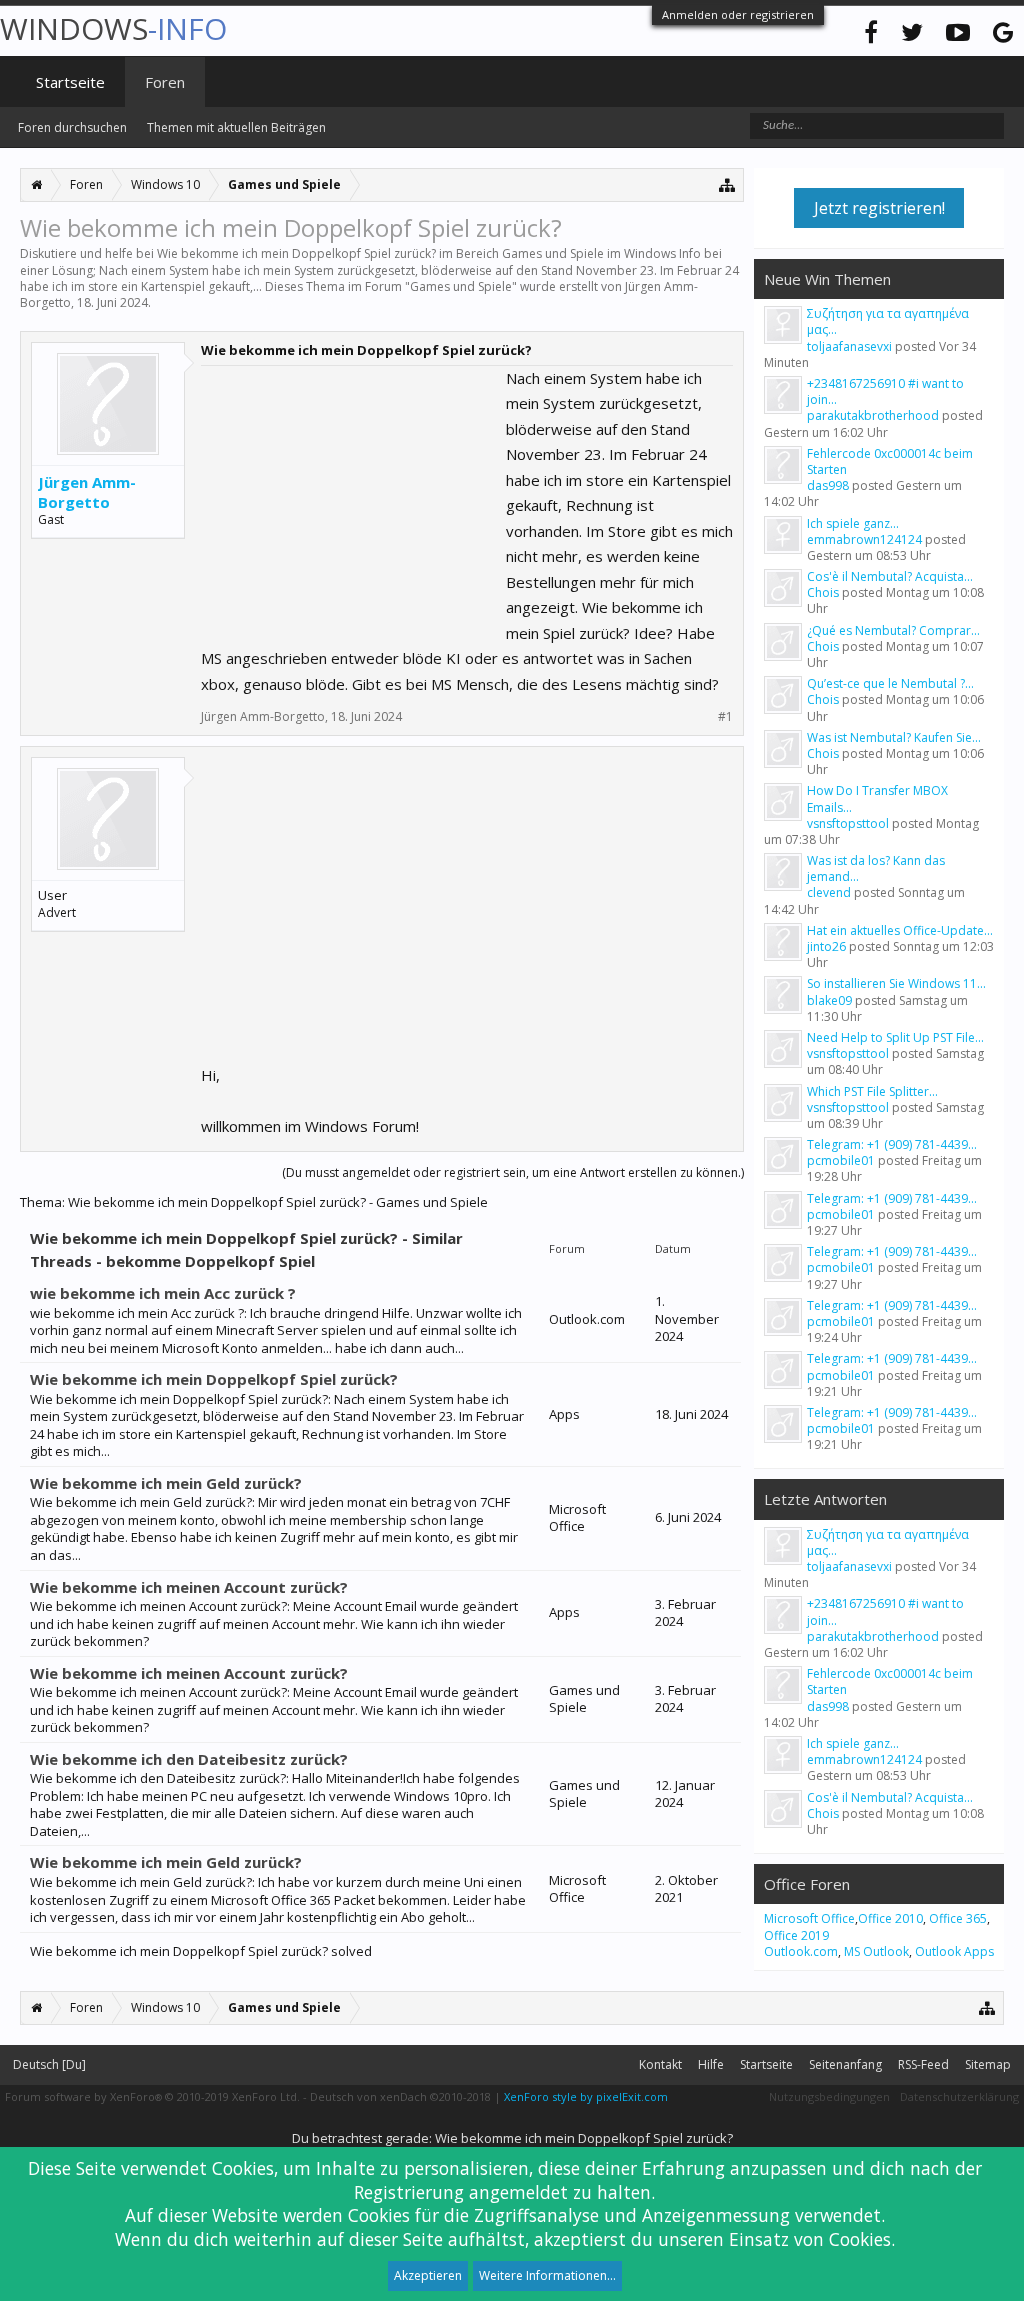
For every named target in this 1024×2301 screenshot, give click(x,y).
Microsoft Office (809, 1918)
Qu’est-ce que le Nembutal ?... (890, 683)
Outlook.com (801, 1951)
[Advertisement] (351, 491)
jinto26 (826, 946)
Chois (823, 592)
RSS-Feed (923, 2064)
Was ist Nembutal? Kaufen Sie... (894, 737)
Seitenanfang (845, 2064)
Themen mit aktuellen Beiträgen (236, 127)
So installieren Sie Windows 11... (896, 983)
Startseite (70, 82)
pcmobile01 (841, 1160)
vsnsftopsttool (848, 823)
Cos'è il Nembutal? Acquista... (890, 576)
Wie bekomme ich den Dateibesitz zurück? (189, 1759)
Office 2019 (796, 1935)
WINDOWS (113, 28)
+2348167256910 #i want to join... (885, 391)
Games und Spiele (461, 286)
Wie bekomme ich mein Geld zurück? (166, 1483)
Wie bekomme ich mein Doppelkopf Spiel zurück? (214, 1379)
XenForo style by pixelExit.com (586, 2096)
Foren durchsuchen (72, 127)
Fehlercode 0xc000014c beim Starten (890, 461)
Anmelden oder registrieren (738, 14)
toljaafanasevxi (849, 346)
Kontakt (660, 2064)
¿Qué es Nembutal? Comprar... (893, 630)
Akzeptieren (428, 2275)
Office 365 (958, 1918)
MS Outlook (876, 1951)
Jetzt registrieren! (879, 208)
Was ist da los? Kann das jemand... (876, 868)
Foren (165, 82)
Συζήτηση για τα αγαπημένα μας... (888, 321)
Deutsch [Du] (49, 2064)
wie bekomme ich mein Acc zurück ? (163, 1293)
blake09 (829, 1000)
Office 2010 (890, 1918)
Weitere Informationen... (547, 2275)
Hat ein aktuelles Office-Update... (900, 930)
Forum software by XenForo (152, 2096)
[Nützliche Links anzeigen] (727, 184)
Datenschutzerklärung (959, 2096)
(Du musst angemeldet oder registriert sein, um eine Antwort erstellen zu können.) (513, 1172)
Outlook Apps (954, 1951)
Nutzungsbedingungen (829, 2096)
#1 (725, 717)
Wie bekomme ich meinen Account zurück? (189, 1587)
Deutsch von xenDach (400, 2096)
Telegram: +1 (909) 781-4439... (892, 1144)
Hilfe (711, 2064)
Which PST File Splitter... (872, 1091)
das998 (828, 485)
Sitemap (988, 2064)
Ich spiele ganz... (853, 523)
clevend (829, 892)
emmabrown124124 (864, 539)
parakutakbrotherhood (873, 415)
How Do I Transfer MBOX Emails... (877, 798)
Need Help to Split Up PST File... (895, 1037)
